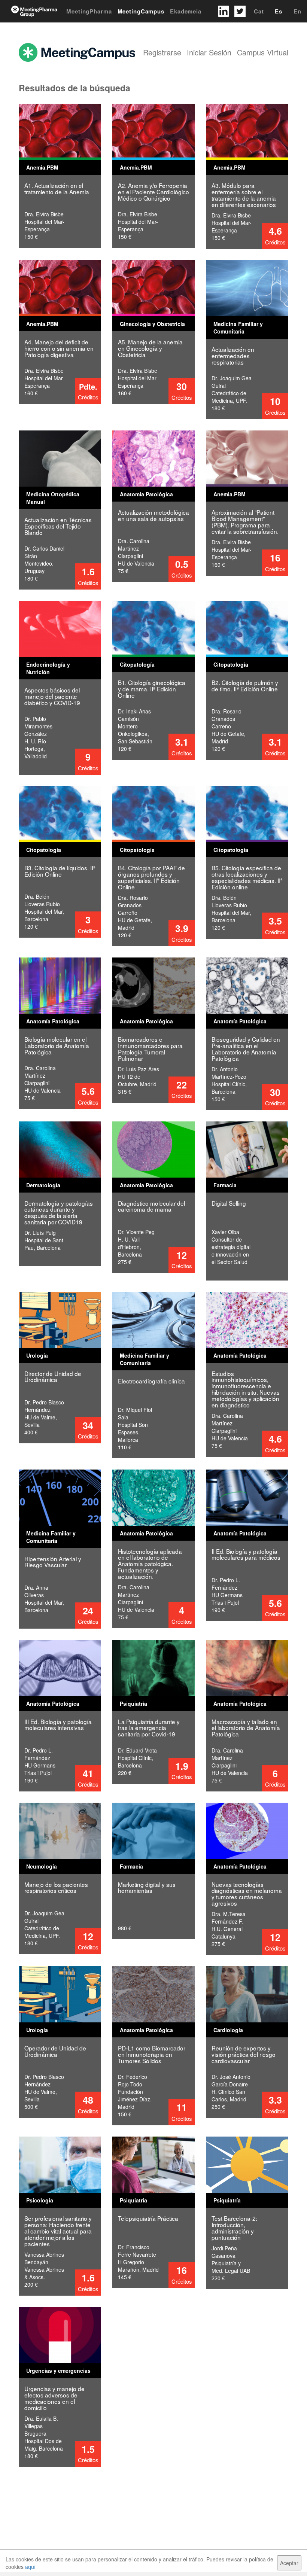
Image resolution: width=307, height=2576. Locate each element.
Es (279, 11)
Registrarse (162, 52)
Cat (259, 11)
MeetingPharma (89, 11)
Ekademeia (186, 11)
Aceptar (289, 2563)
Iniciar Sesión (209, 52)
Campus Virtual (263, 52)
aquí (30, 2567)
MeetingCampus (141, 11)
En (297, 11)
